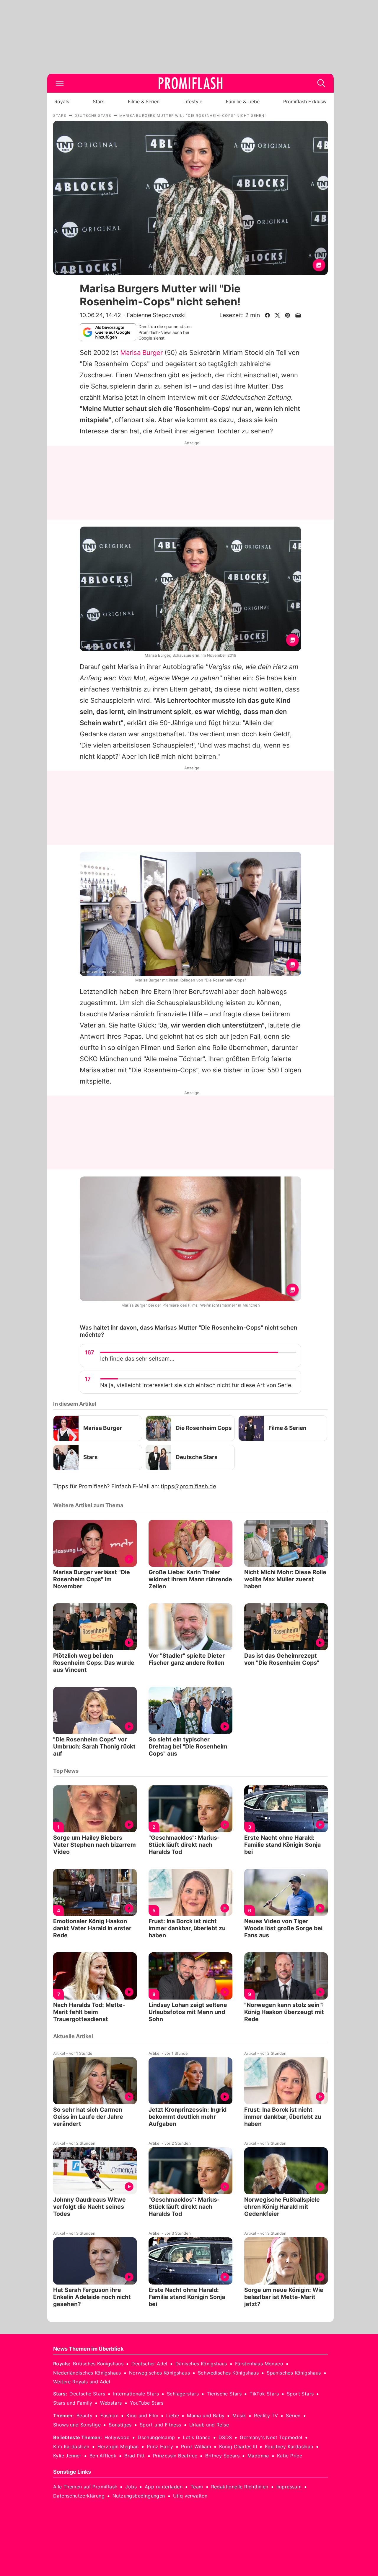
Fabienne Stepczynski (156, 315)
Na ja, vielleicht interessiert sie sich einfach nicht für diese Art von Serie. (196, 1385)
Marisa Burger (141, 353)
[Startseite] (190, 83)
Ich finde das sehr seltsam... (137, 1359)
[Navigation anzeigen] (60, 83)
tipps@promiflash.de (188, 1486)
